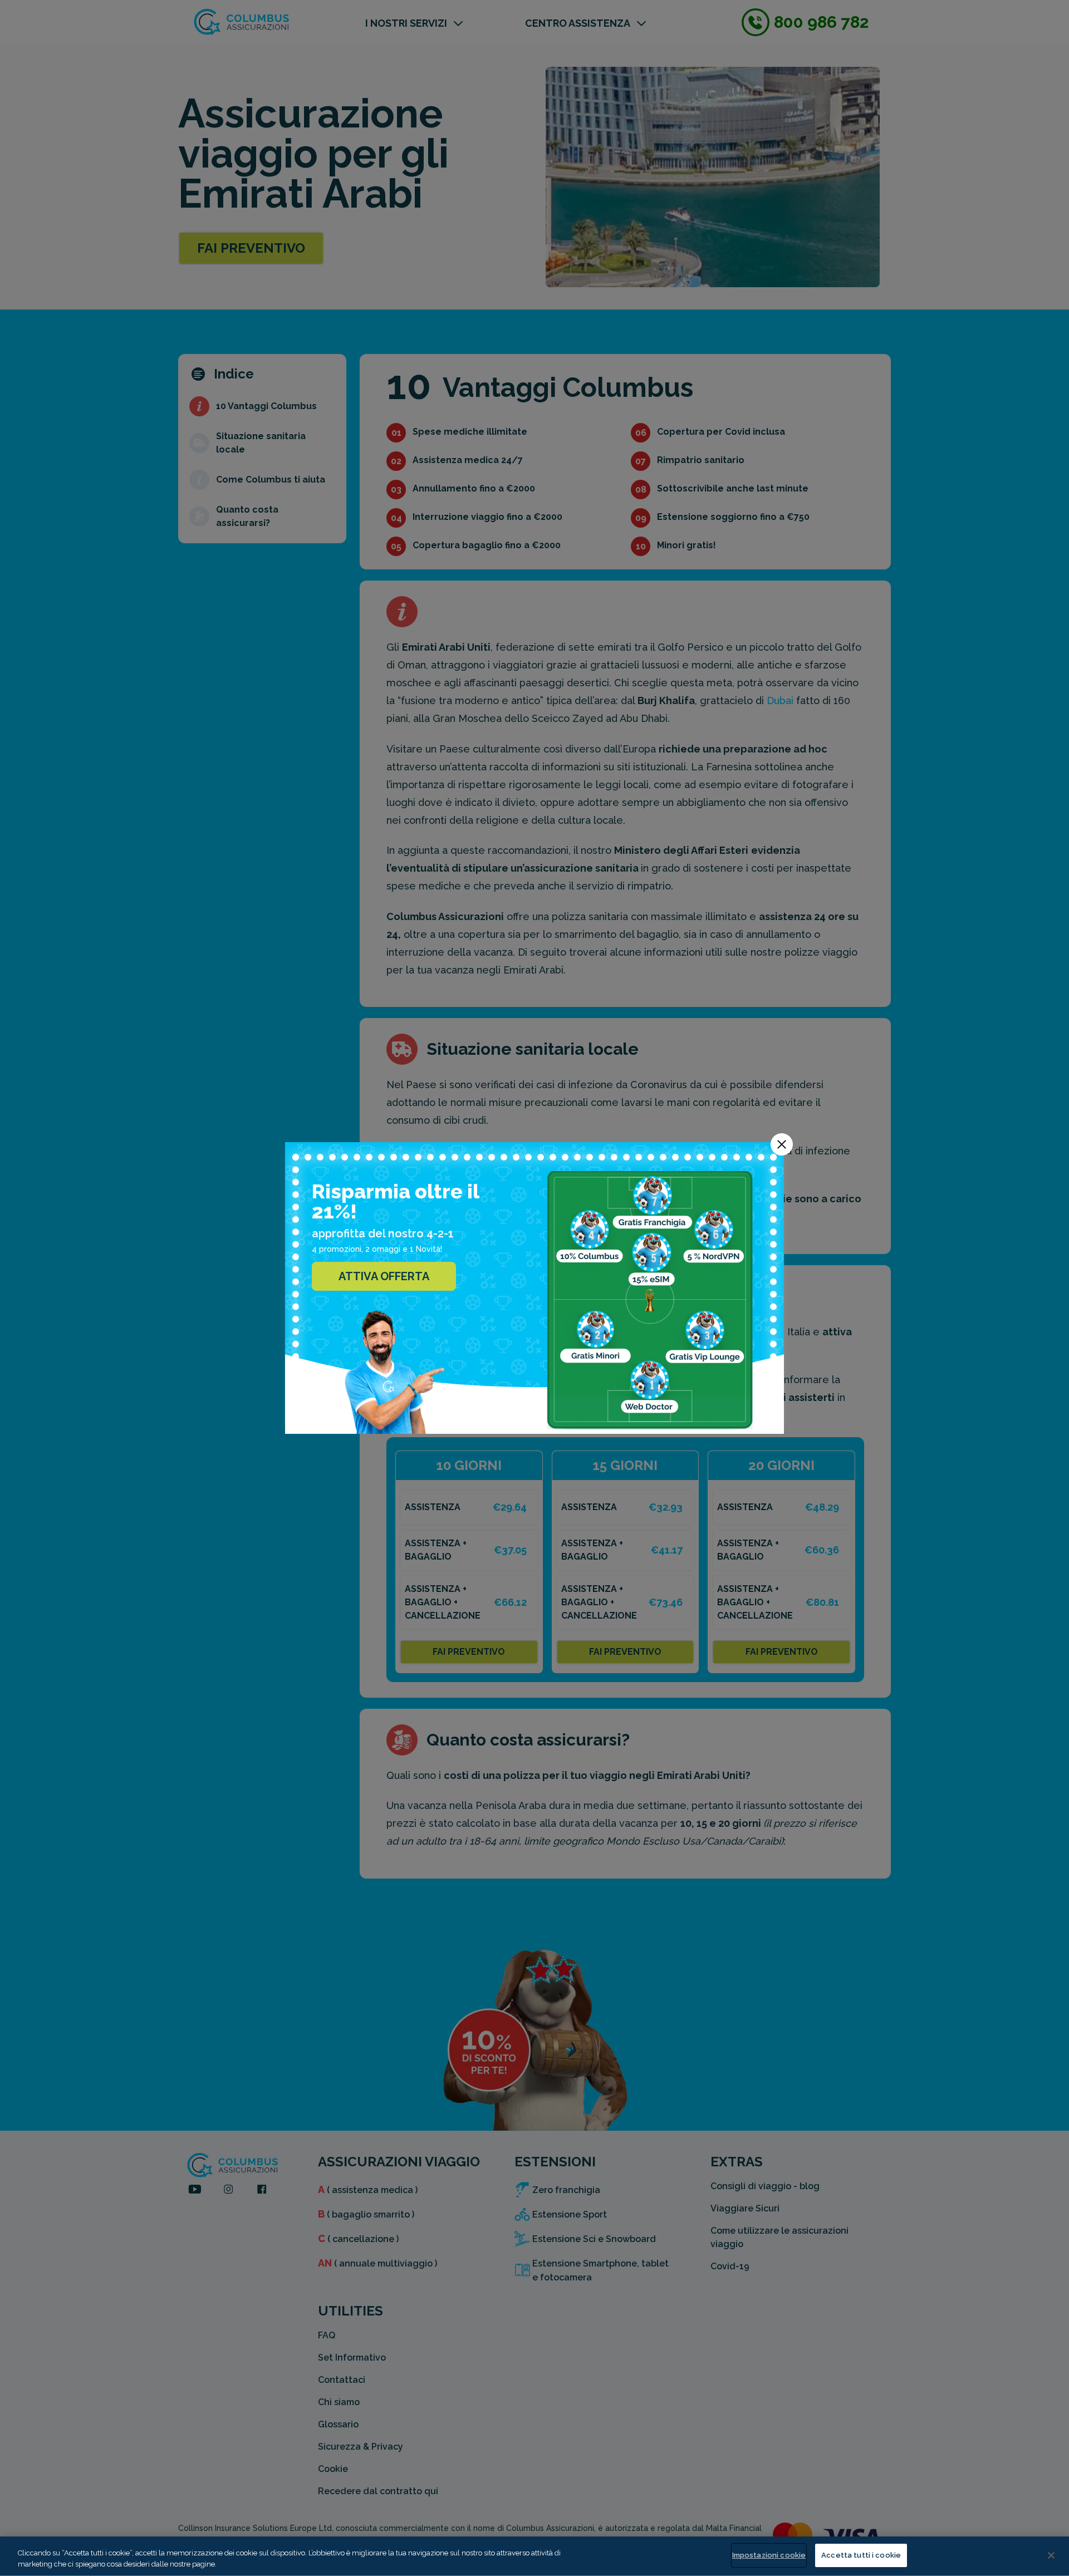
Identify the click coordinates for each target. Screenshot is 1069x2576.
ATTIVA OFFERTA (384, 1276)
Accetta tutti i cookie (861, 2555)
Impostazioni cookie (769, 2555)
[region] (534, 2556)
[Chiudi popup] (782, 1144)
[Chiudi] (1051, 2555)
